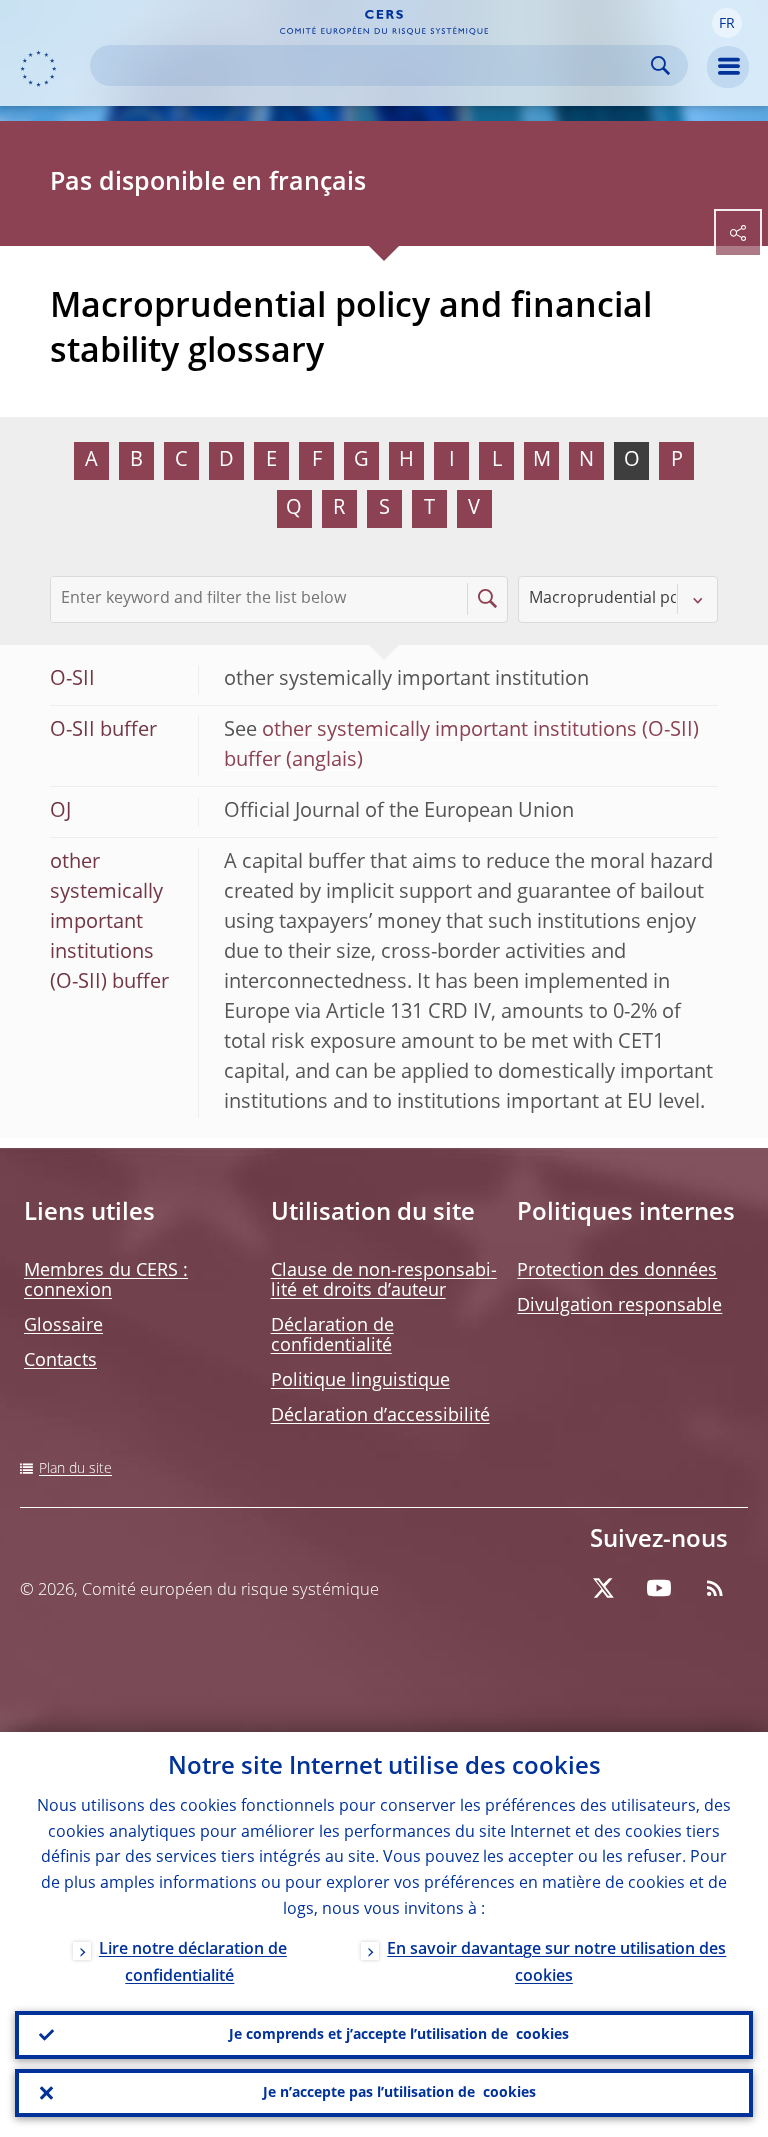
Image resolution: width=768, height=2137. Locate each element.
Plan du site (75, 1469)
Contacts (60, 1361)
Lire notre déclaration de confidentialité (193, 1963)
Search (660, 65)
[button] (727, 23)
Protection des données (617, 1271)
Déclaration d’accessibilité (380, 1416)
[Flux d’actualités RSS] (715, 1588)
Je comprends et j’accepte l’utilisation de (399, 2035)
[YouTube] (659, 1588)
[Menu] (728, 67)
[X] (603, 1588)
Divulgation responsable (619, 1306)
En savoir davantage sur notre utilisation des (556, 1963)
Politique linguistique (360, 1381)
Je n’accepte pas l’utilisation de (399, 2093)
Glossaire (63, 1326)
